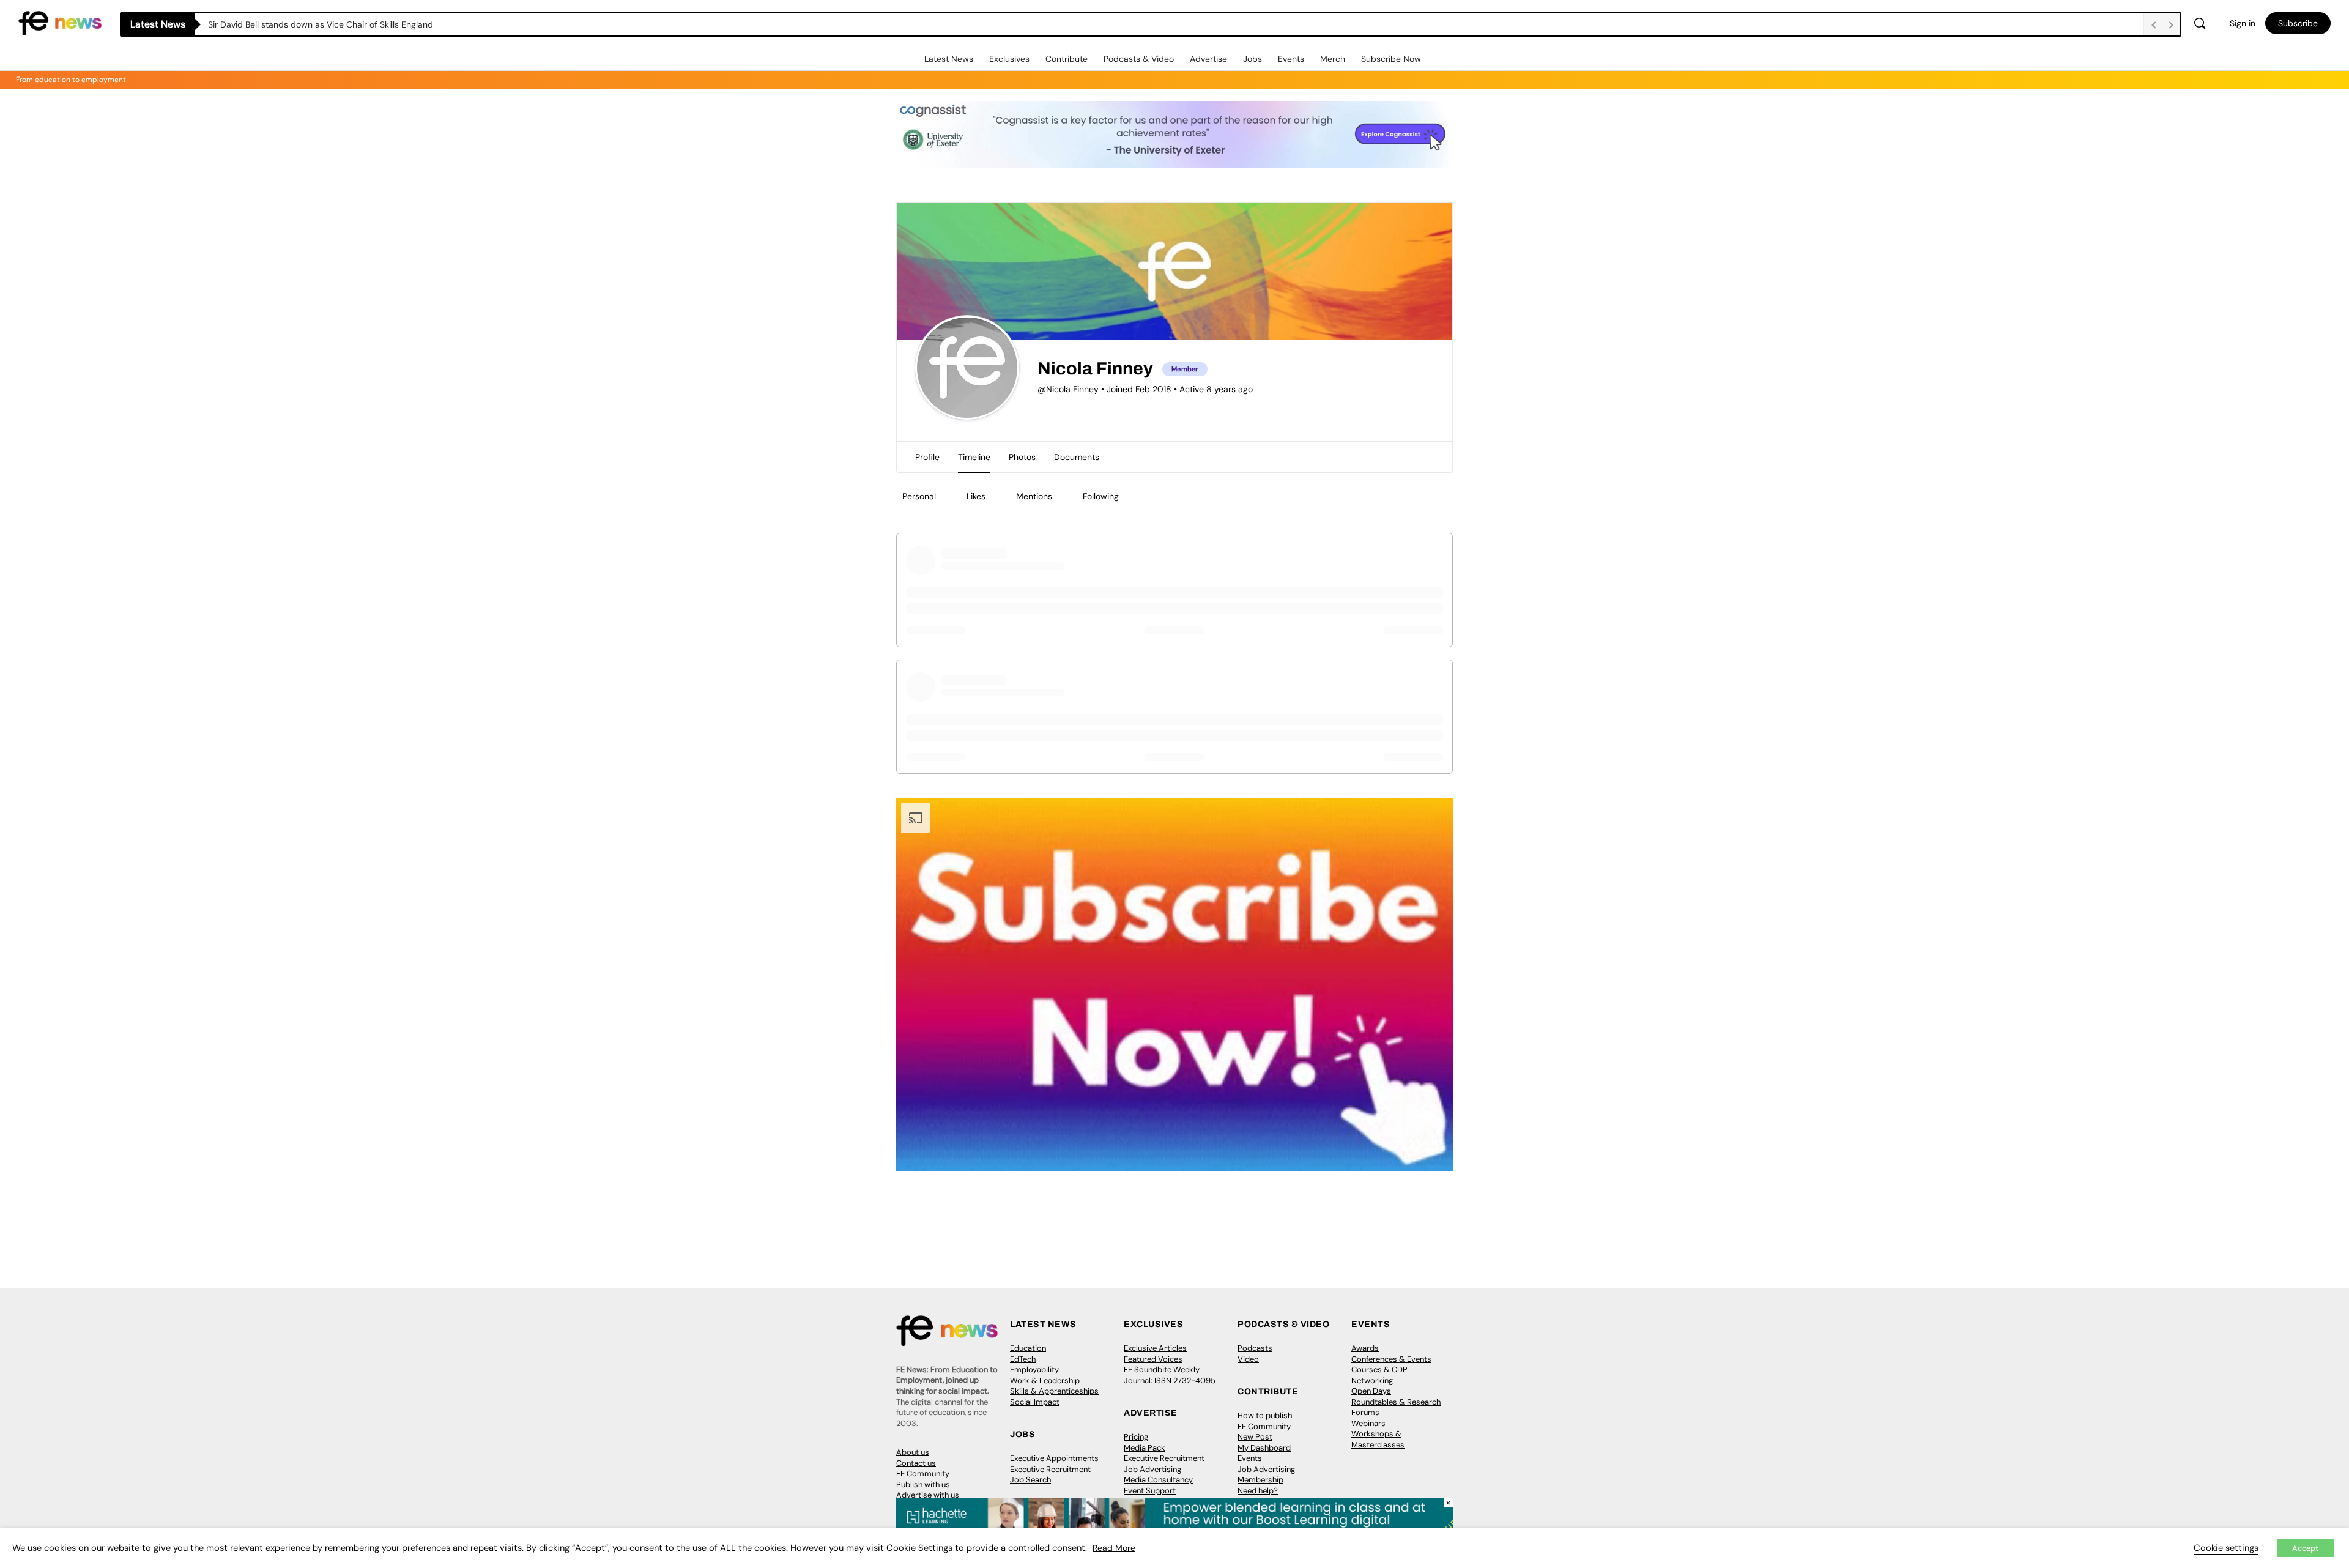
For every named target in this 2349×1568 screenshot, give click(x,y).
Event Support (1150, 1491)
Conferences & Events (1391, 1359)
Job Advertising (1152, 1469)
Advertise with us (928, 1495)
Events (1291, 59)
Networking (1372, 1380)
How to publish (1265, 1415)
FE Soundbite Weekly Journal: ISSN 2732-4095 (1170, 1375)
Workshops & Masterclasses (1378, 1439)
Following (1101, 496)
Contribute (1067, 59)
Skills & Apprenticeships (1054, 1391)
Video (1248, 1359)
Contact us (916, 1463)
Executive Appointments (1054, 1458)
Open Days (1371, 1391)
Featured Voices (1153, 1359)
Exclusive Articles (1155, 1348)
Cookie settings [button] (2226, 1548)
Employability (1034, 1369)
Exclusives (1009, 59)
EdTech (1023, 1359)
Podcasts (1255, 1348)
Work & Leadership (1045, 1380)
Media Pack (1145, 1448)
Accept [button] (2305, 1548)
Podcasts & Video (1139, 59)
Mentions (1034, 496)
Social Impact (1035, 1402)
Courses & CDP (1379, 1369)
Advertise (1208, 59)
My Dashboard (1264, 1448)
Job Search (1030, 1480)
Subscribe (2298, 23)
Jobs (1252, 59)
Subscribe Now (1391, 59)
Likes (976, 496)
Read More (1114, 1548)
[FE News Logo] (60, 22)
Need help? (1258, 1491)
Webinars (1368, 1423)
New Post (1255, 1437)
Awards (1365, 1348)
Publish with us (923, 1484)
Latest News (949, 59)
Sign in (2243, 23)
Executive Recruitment (1050, 1469)
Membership (1260, 1480)
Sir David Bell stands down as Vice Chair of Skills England (321, 24)
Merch (1333, 59)
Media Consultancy (1158, 1480)
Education (1028, 1348)
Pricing (1136, 1437)
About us (913, 1452)
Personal (919, 496)
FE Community (923, 1473)
